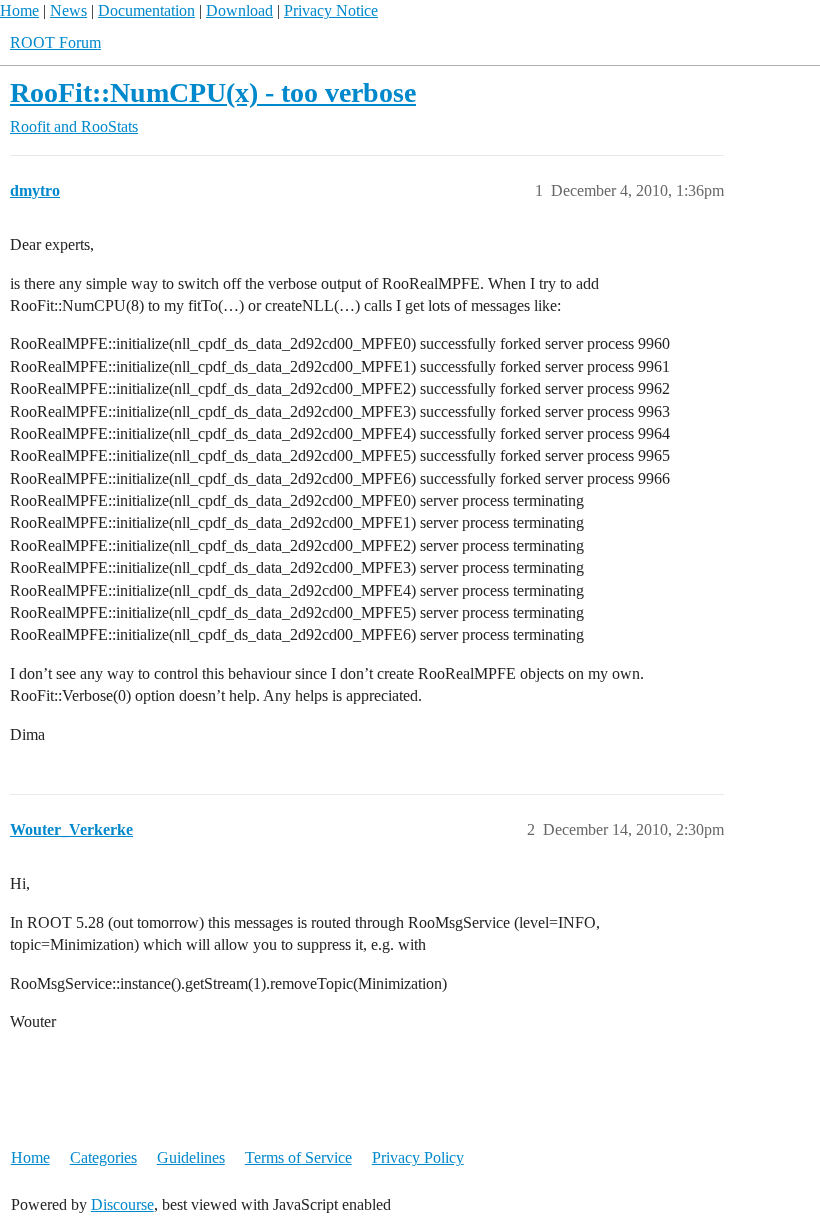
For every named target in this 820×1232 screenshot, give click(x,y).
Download (239, 10)
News (68, 10)
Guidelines (191, 1157)
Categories (103, 1157)
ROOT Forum (55, 42)
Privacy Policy (418, 1157)
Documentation (146, 10)
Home (19, 10)
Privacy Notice (331, 10)
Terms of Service (298, 1157)
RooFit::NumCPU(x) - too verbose (213, 92)
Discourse (122, 1204)
